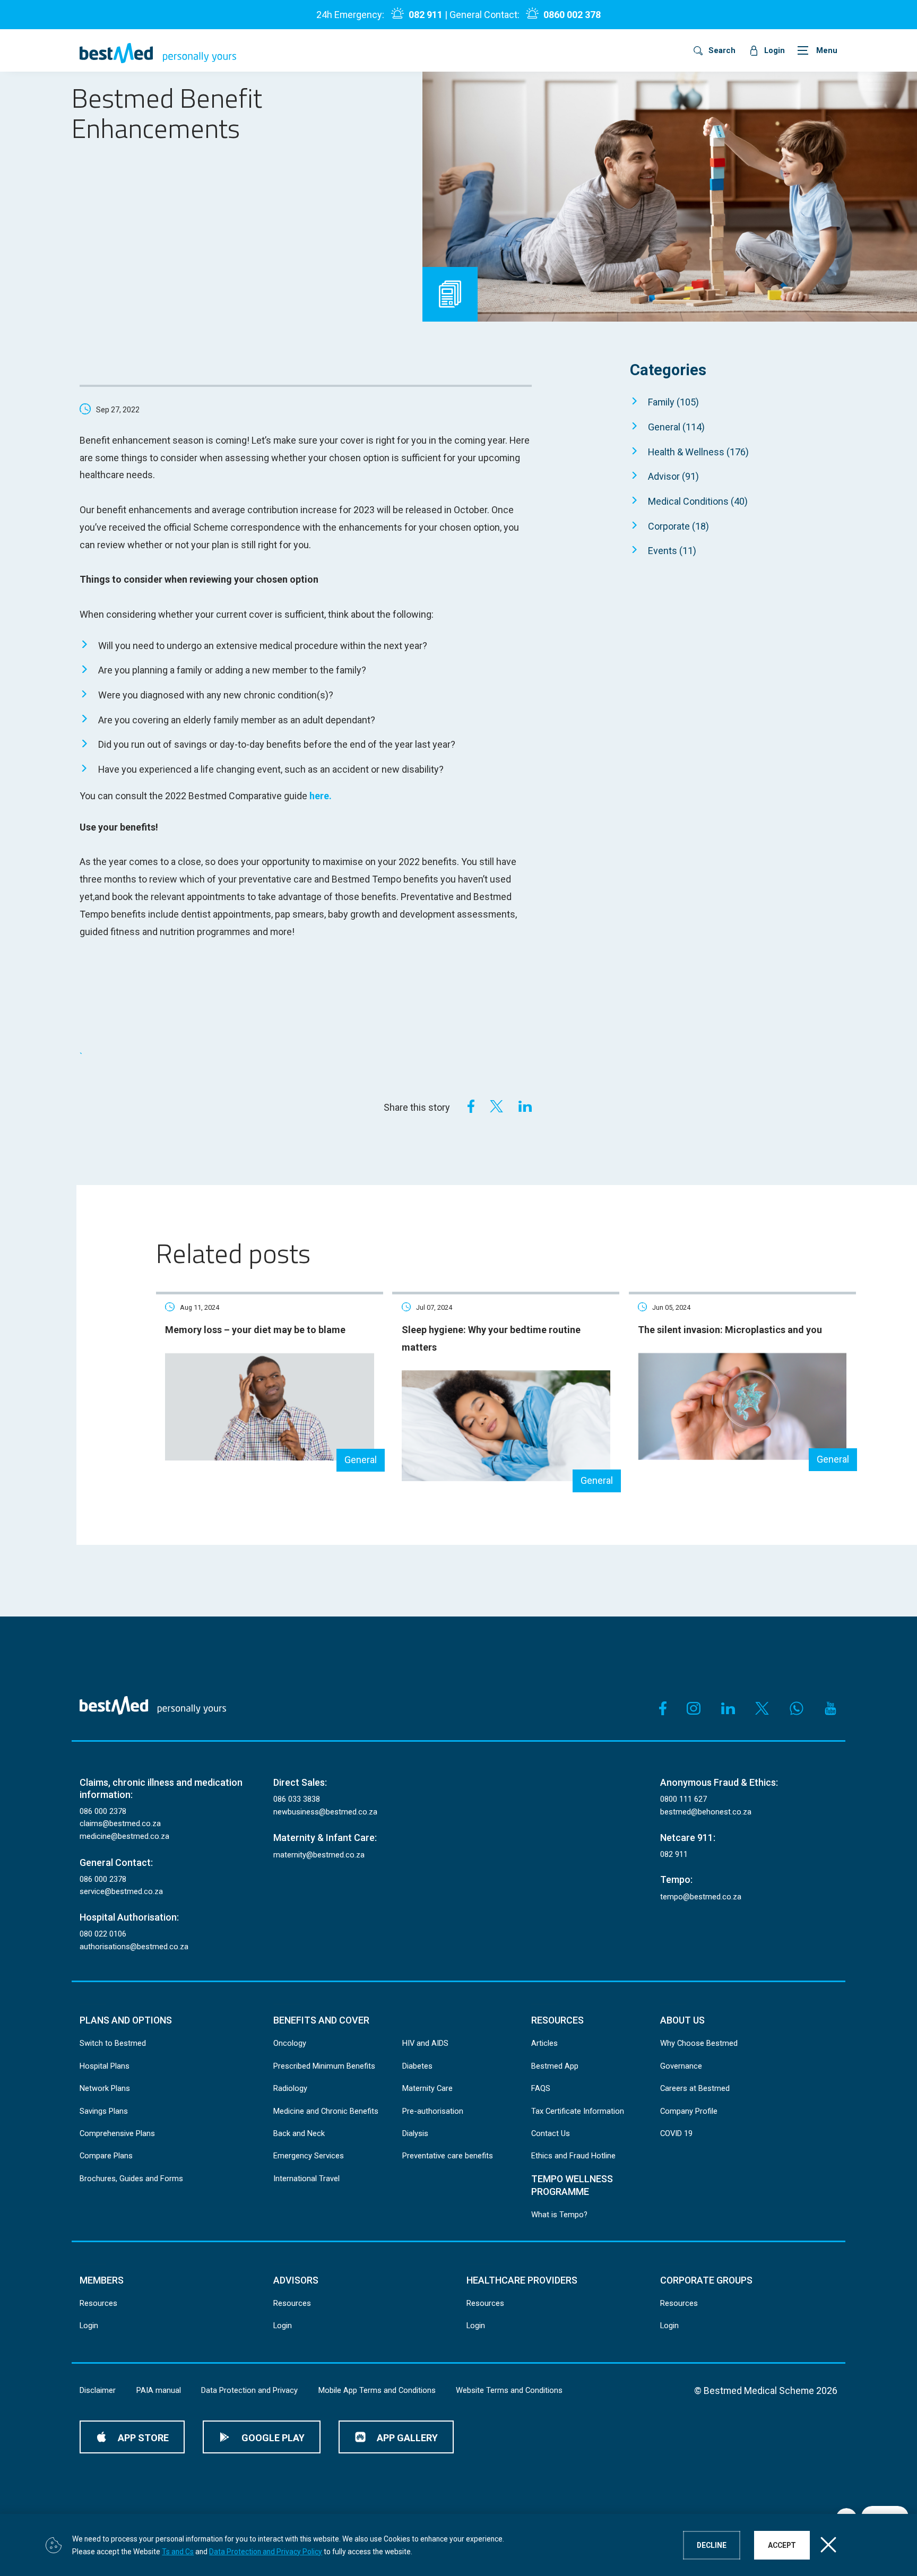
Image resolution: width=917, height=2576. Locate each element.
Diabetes (417, 2066)
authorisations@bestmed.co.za (134, 1947)
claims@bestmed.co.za (120, 1823)
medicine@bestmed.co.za (124, 1836)
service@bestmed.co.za (121, 1891)
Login (89, 2326)
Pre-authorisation (433, 2111)
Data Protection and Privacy (249, 2390)
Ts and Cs (178, 2551)
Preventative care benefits (448, 2156)
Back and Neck (299, 2133)
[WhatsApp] (797, 1708)
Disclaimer (98, 2390)
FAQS (541, 2088)
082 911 (425, 15)
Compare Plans (106, 2156)
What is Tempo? (559, 2215)
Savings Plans (104, 2111)
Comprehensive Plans (117, 2133)
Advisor (673, 476)
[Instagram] (694, 1708)
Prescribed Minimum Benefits (324, 2066)
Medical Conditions (698, 501)
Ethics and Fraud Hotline (573, 2156)
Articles (544, 2043)
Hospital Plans (105, 2066)
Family (673, 402)
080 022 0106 (103, 1934)
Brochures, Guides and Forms (131, 2179)
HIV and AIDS (425, 2043)
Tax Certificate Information (578, 2111)
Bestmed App (555, 2066)
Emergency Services (309, 2156)
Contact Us (551, 2133)
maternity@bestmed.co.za (319, 1855)
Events (672, 551)
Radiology (290, 2088)
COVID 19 (676, 2133)
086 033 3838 (297, 1799)
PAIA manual (159, 2390)
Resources (98, 2303)
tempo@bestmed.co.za (701, 1897)
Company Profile (689, 2111)
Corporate (678, 526)
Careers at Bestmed (695, 2088)
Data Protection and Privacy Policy (266, 2551)
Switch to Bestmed (113, 2043)
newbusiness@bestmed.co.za (325, 1812)
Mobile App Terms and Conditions (377, 2390)
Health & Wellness (698, 452)
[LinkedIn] (525, 1106)
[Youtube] (831, 1708)
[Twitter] (496, 1106)
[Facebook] (468, 1106)
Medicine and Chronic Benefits (326, 2111)
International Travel (306, 2179)
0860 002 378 (572, 15)
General (676, 427)
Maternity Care (427, 2088)
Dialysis (415, 2133)
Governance (681, 2066)
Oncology (290, 2043)
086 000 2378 (103, 1811)
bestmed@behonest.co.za (706, 1812)
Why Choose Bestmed (699, 2043)
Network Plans (105, 2088)
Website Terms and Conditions (509, 2390)
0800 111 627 (684, 1799)
